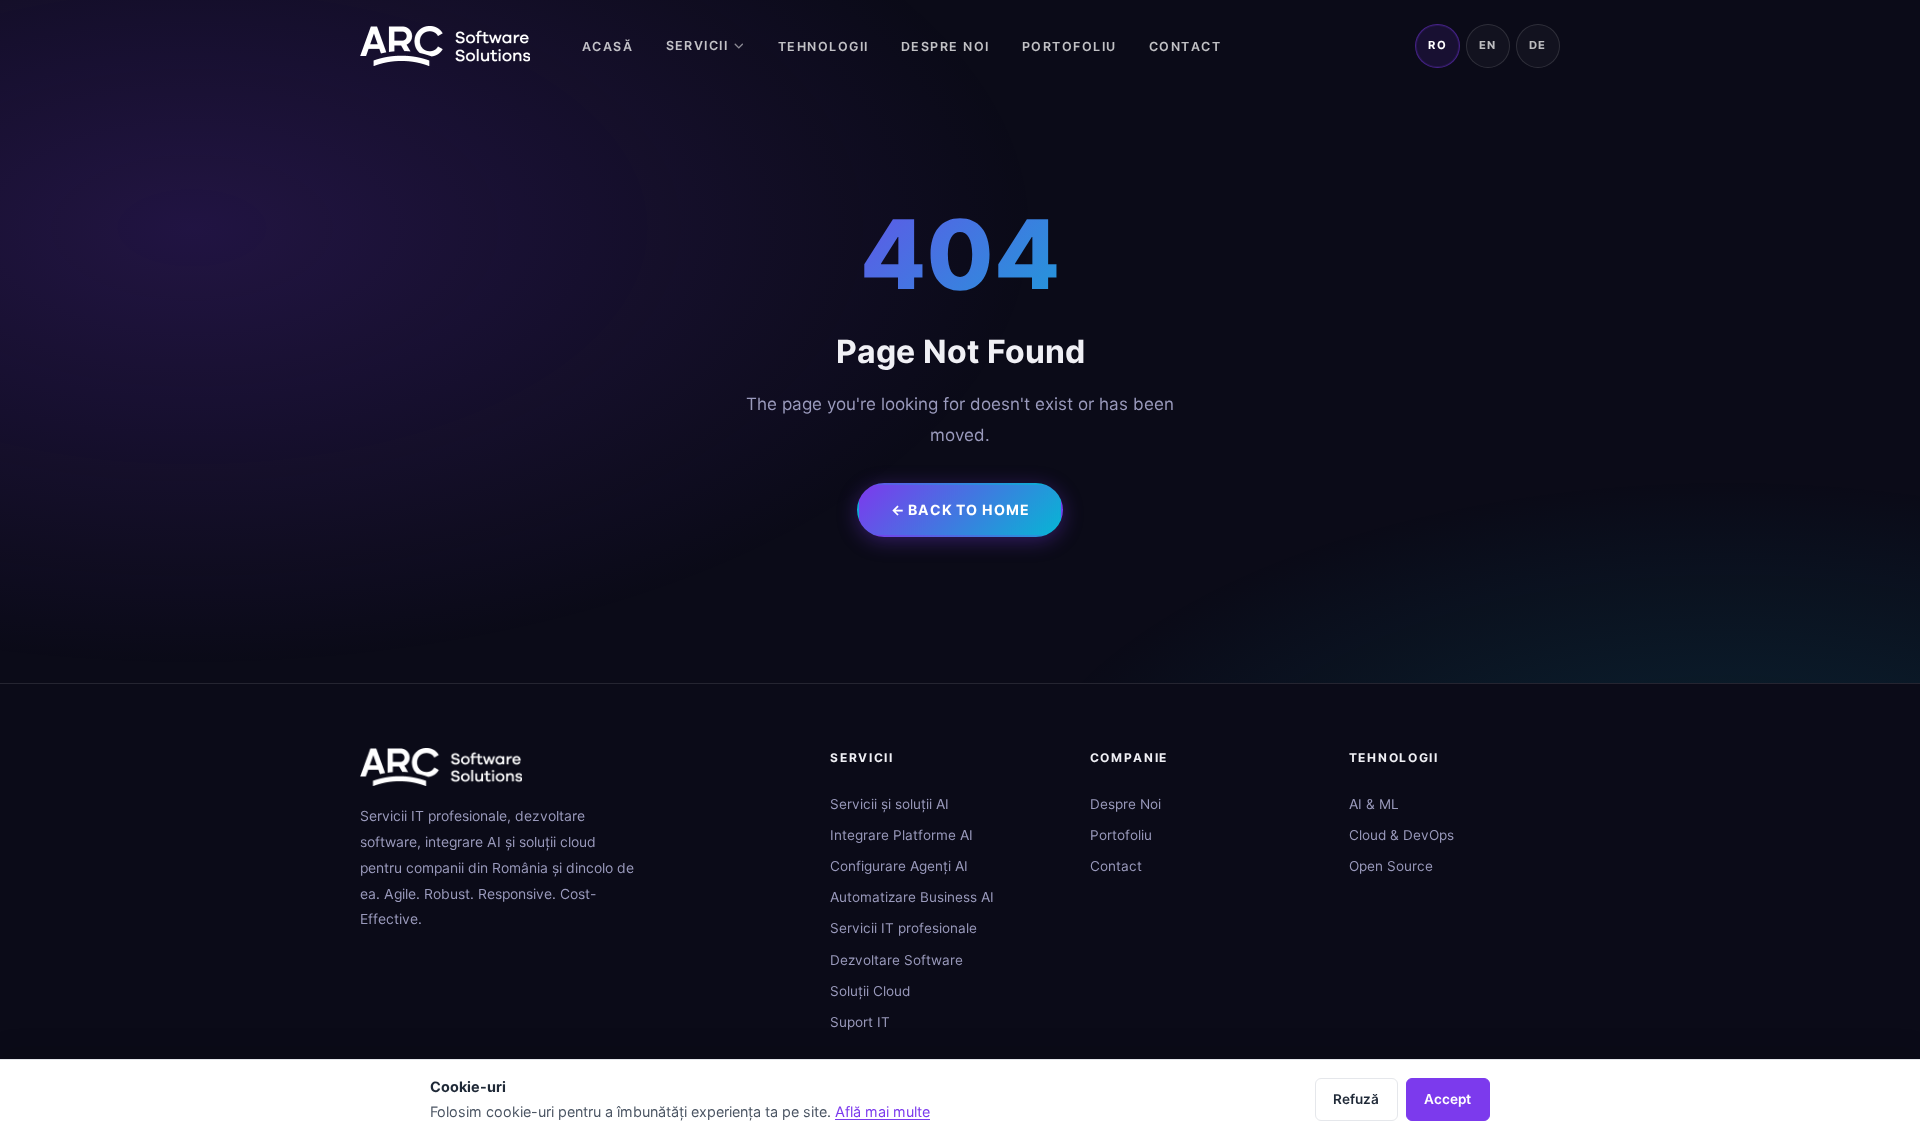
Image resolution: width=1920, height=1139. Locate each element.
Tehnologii (823, 46)
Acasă (608, 46)
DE (1538, 45)
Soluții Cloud (870, 991)
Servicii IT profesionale (903, 928)
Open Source (1391, 866)
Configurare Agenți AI (899, 866)
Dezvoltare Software (896, 960)
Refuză (1356, 1099)
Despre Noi (945, 46)
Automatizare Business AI (912, 897)
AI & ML (1374, 804)
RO (1437, 45)
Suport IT (860, 1022)
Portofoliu (1069, 46)
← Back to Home (960, 509)
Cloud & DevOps (1401, 835)
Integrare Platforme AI (901, 835)
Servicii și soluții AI (889, 804)
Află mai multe (882, 1111)
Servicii (697, 45)
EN (1488, 45)
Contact (1185, 46)
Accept (1447, 1099)
